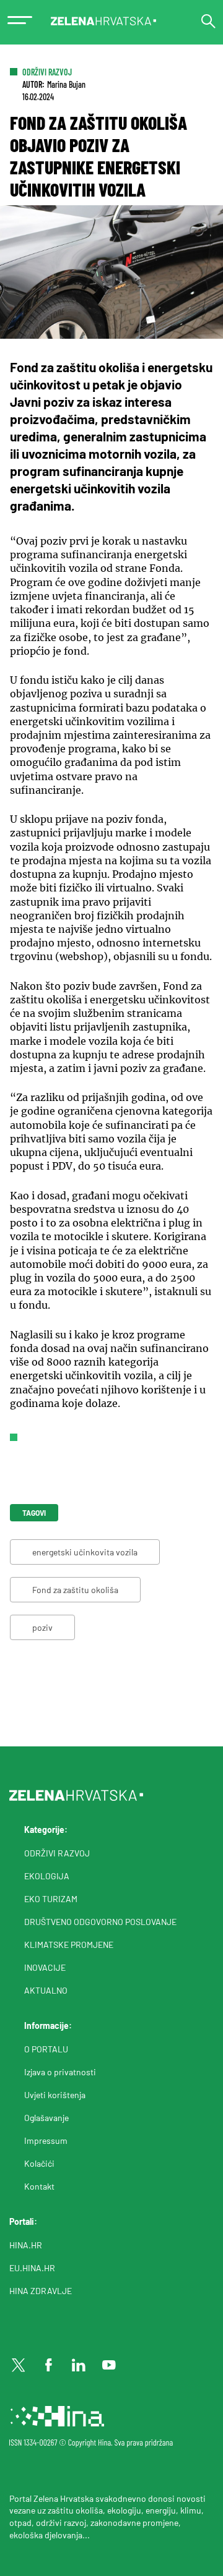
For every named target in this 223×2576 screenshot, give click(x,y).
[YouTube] (109, 2365)
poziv (42, 1627)
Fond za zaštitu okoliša (75, 1590)
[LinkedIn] (79, 2365)
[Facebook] (49, 2365)
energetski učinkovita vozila (85, 1552)
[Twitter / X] (19, 2365)
